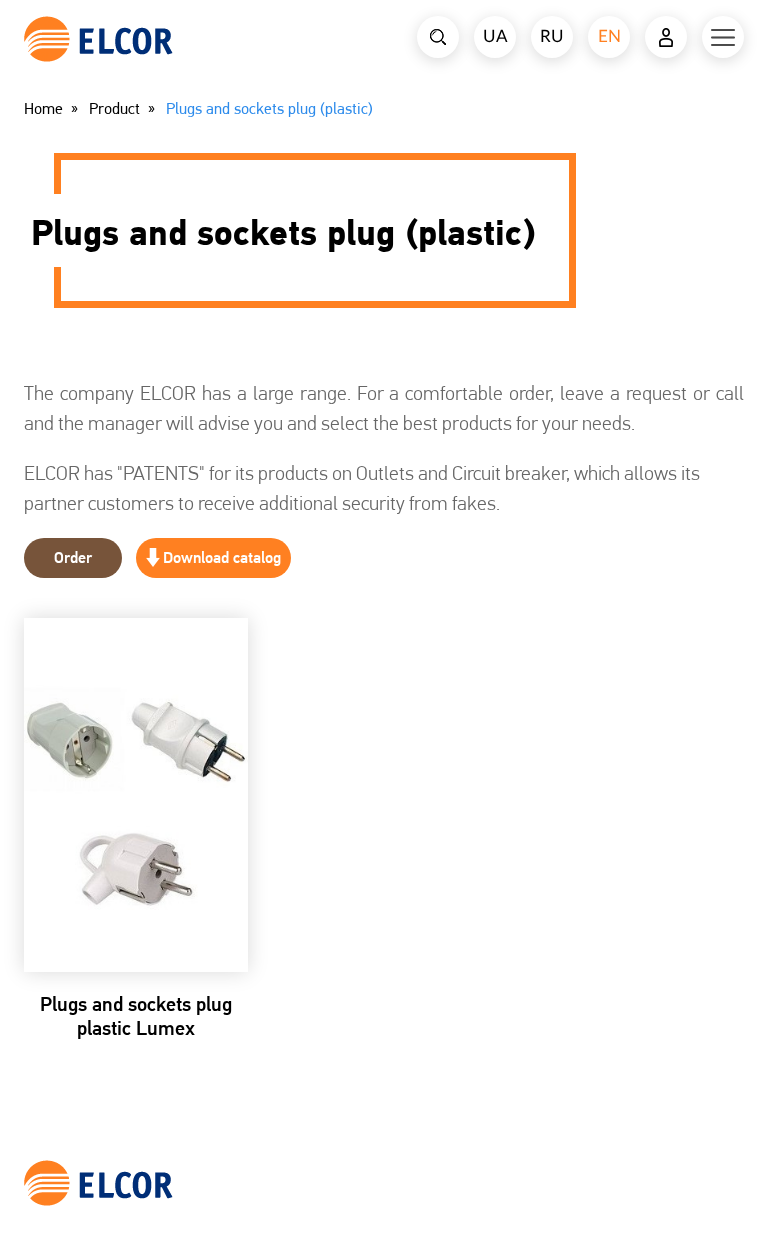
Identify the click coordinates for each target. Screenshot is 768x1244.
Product (114, 109)
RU (552, 36)
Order (73, 557)
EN (609, 36)
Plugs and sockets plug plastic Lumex (136, 1016)
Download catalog (222, 557)
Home (43, 109)
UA (495, 36)
